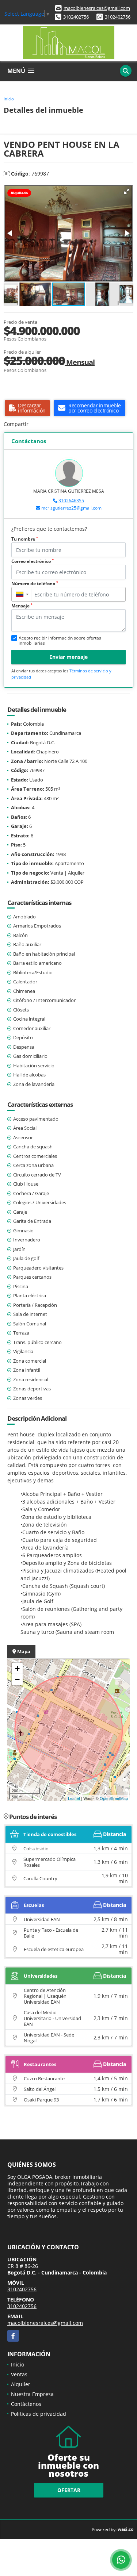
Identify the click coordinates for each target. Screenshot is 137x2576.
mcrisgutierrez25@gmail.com (71, 508)
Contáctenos (26, 2404)
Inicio (9, 99)
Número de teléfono (35, 583)
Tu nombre (25, 539)
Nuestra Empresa (32, 2394)
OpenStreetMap (114, 1798)
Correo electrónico (33, 561)
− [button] (17, 1679)
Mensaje (22, 606)
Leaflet (74, 1798)
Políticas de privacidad (39, 2414)
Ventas (19, 2374)
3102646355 (71, 501)
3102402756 (76, 17)
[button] (127, 191)
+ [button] (17, 1668)
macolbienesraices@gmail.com (97, 8)
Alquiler (21, 2384)
